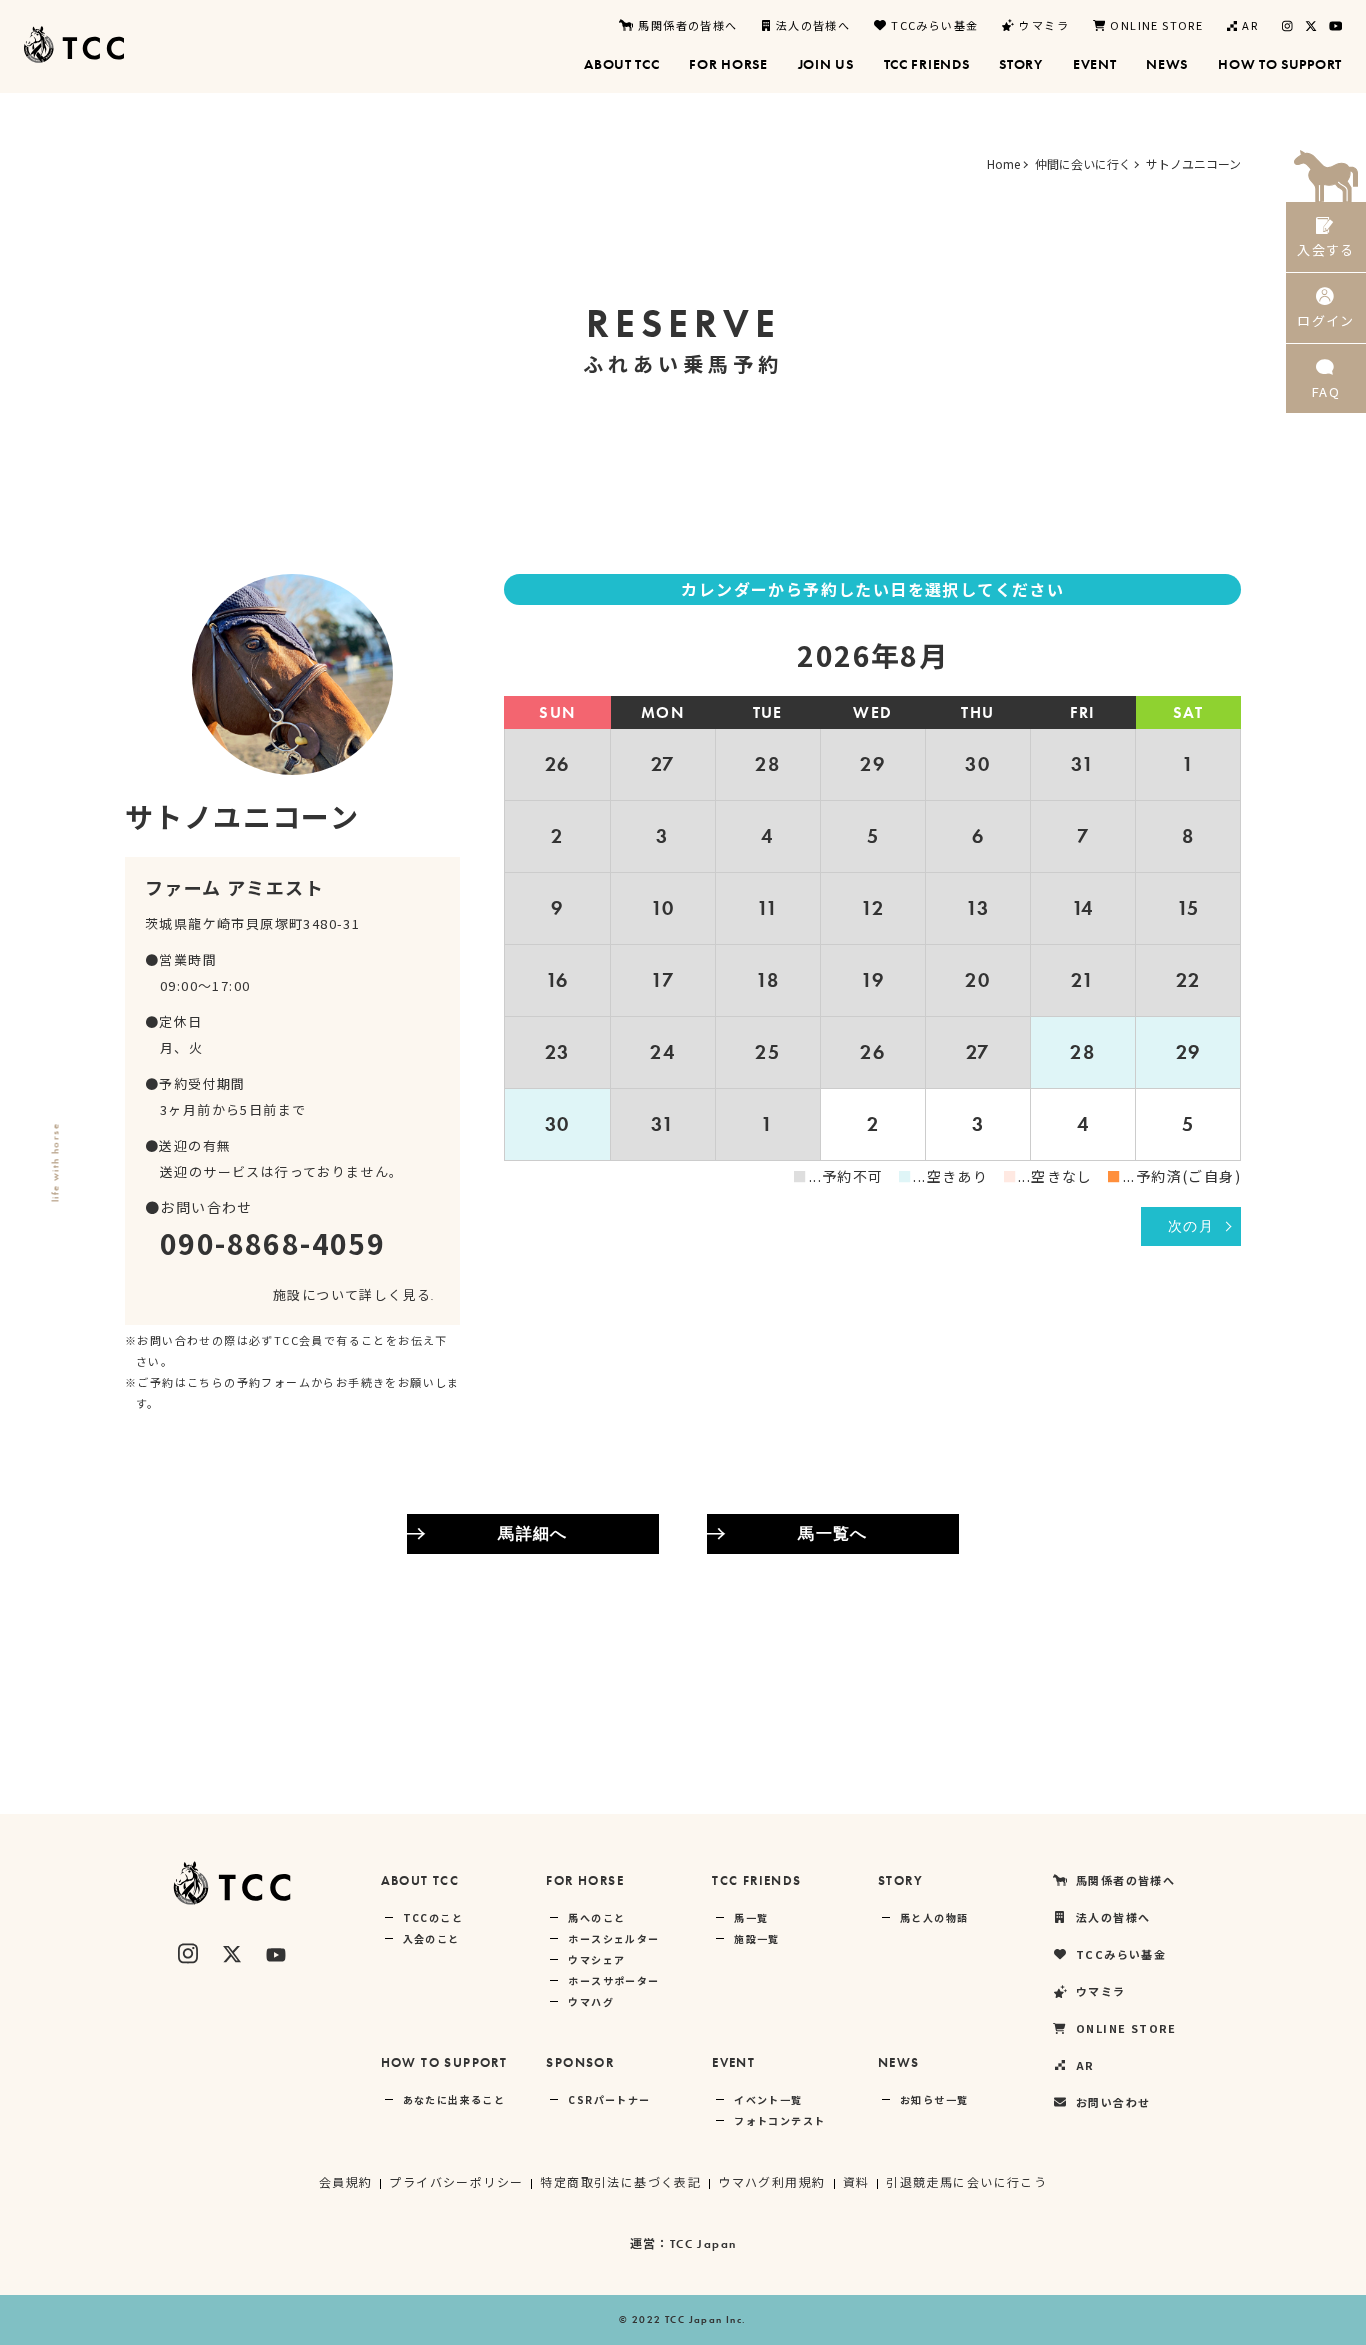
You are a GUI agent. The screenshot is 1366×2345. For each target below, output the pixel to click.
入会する (1326, 249)
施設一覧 (757, 1938)
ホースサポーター (613, 1980)
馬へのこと (596, 1917)
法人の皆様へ (813, 25)
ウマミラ (1044, 25)
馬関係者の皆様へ (687, 25)
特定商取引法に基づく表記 (620, 2181)
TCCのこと (433, 1917)
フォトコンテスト (779, 2120)
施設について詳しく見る (352, 1294)
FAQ (1326, 391)
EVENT (733, 2062)
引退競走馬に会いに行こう (966, 2181)
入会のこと (431, 1938)
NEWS (899, 2062)
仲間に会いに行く (1083, 163)
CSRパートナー (609, 2099)
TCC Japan (703, 2244)
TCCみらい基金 (934, 25)
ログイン (1326, 320)
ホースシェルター (613, 1938)
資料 (856, 2181)
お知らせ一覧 (934, 2099)
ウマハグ (591, 2001)
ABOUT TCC (420, 1880)
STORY (900, 1880)
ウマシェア (596, 1959)
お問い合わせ (1113, 2102)
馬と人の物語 (934, 1917)
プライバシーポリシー (456, 2181)
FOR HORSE (585, 1880)
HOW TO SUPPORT (444, 2062)
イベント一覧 (768, 2099)
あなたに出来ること (454, 2099)
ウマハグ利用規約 (771, 2181)
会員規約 (346, 2181)
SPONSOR (580, 2062)
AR (1250, 25)
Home (1003, 163)
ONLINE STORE (1156, 25)
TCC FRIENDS (756, 1880)
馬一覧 (751, 1917)
